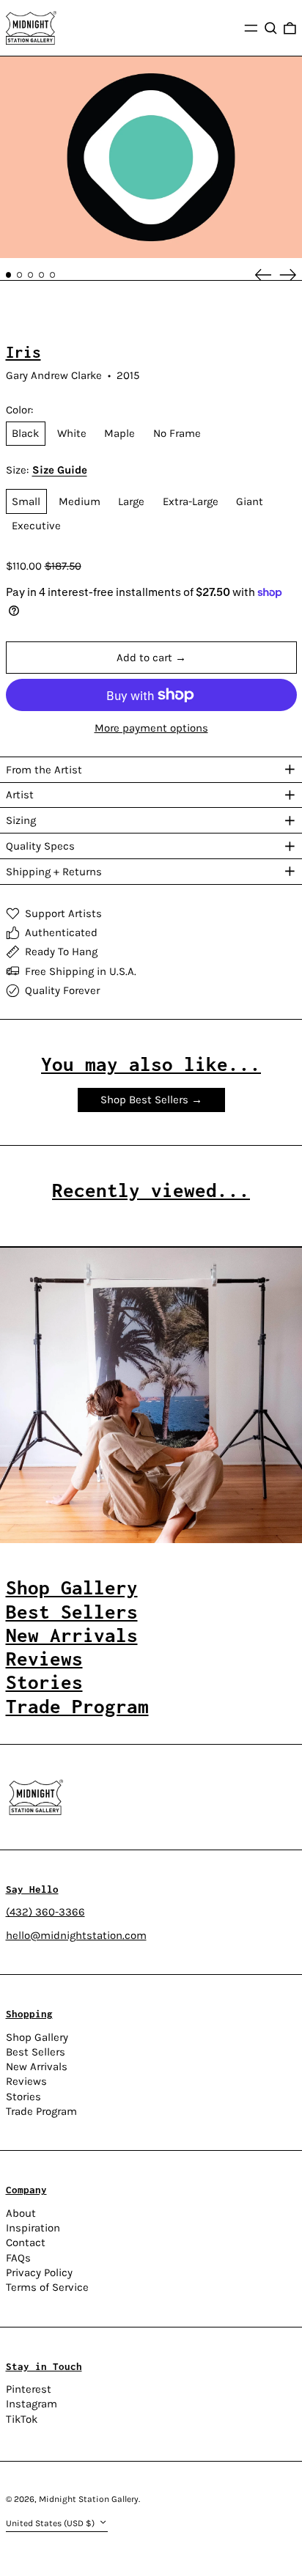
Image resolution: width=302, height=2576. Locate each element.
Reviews (26, 2081)
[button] (271, 28)
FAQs (18, 2258)
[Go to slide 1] (9, 275)
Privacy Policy (39, 2273)
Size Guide (60, 470)
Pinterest (29, 2389)
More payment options (151, 728)
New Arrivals (37, 2067)
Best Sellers (36, 2052)
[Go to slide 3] (31, 275)
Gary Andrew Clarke (54, 375)
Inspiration (33, 2228)
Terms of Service (47, 2287)
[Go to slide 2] (20, 275)
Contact (26, 2242)
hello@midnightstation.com (76, 1935)
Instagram (32, 2404)
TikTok (22, 2419)
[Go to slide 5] (53, 275)
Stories (23, 2097)
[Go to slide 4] (42, 275)
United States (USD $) (51, 2523)
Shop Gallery (37, 2037)
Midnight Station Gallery (89, 2499)
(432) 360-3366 (45, 1912)
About (21, 2213)
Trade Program (41, 2111)
